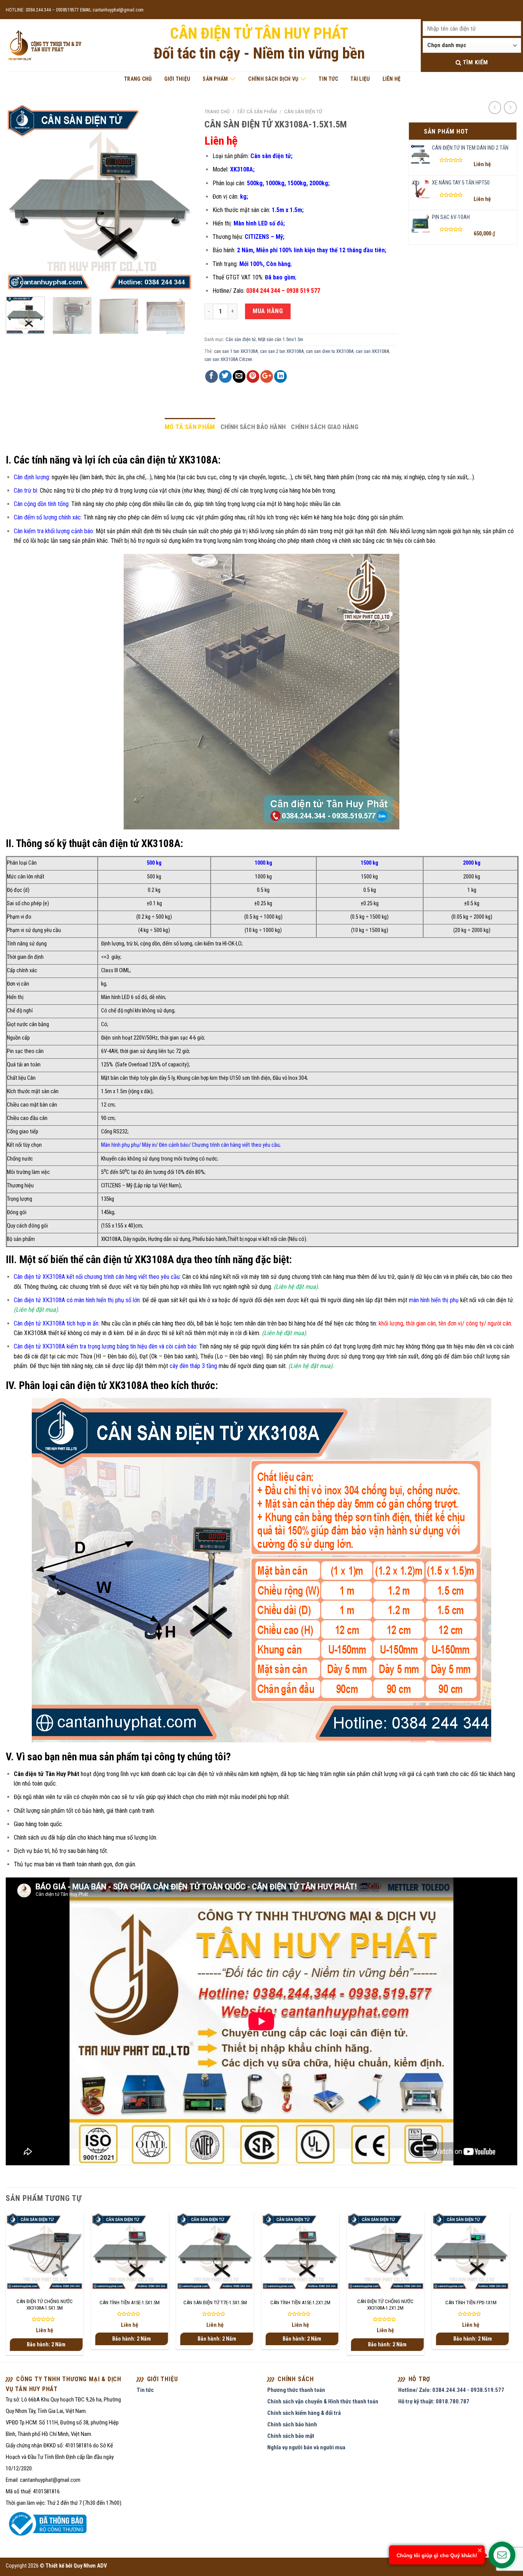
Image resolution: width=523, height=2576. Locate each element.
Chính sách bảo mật (291, 2436)
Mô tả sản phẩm (190, 427)
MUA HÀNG (268, 311)
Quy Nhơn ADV (90, 2566)
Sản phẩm (215, 79)
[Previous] (19, 198)
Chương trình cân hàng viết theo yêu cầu (236, 1145)
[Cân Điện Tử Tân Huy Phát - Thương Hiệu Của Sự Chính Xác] (44, 46)
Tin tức (328, 79)
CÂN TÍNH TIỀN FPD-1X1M (471, 2303)
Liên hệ (392, 79)
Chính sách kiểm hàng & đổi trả (304, 2413)
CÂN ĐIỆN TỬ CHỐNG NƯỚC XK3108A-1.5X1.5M (45, 2305)
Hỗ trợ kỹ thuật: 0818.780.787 (434, 2401)
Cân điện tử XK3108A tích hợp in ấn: (57, 1323)
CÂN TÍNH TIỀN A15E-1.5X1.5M (130, 2303)
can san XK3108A (372, 351)
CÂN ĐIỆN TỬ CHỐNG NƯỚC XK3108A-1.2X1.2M (385, 2305)
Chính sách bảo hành (253, 427)
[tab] (190, 427)
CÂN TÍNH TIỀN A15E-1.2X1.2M (300, 2303)
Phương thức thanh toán (296, 2390)
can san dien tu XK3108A (330, 351)
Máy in (149, 1145)
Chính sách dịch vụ (273, 79)
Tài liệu (360, 79)
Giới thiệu (177, 79)
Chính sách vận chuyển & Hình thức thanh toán (323, 2401)
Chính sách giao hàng (325, 427)
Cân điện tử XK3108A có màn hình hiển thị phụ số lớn (77, 1300)
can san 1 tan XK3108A (236, 351)
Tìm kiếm (474, 62)
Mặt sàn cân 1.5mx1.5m (281, 339)
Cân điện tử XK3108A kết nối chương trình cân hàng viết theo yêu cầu (97, 1277)
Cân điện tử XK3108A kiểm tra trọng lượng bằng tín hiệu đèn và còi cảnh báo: (106, 1346)
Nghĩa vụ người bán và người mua (306, 2447)
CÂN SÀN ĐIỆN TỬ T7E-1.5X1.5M (215, 2303)
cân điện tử (201, 1774)
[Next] (180, 198)
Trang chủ (138, 79)
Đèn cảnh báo (174, 1145)
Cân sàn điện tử (303, 111)
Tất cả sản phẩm (257, 111)
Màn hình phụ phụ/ (122, 1145)
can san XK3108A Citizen (228, 359)
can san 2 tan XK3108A (282, 351)
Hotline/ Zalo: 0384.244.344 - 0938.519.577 (451, 2390)
